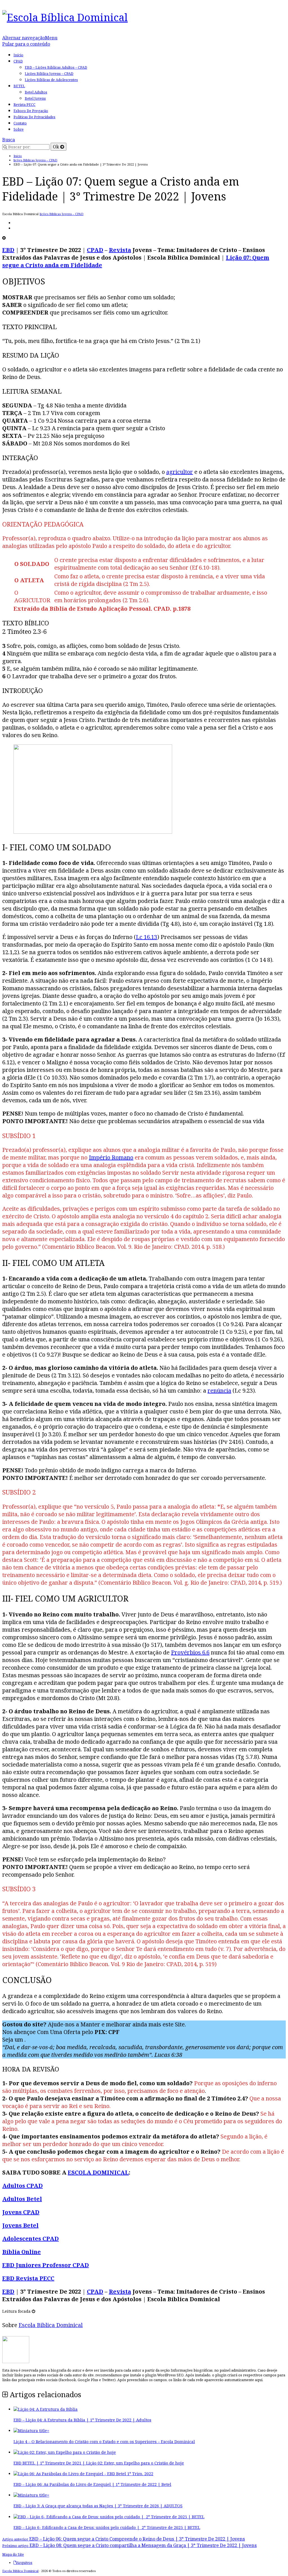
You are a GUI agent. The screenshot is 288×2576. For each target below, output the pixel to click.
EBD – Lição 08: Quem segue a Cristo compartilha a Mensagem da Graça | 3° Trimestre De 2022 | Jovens (130, 2545)
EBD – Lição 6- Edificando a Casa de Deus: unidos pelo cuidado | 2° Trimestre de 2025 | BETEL (107, 2527)
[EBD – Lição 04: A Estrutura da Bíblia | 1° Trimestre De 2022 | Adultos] (46, 2409)
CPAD (18, 61)
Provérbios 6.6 (190, 1652)
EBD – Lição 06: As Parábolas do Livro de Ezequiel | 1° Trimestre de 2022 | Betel (92, 2484)
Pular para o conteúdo (26, 44)
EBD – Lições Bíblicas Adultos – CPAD (56, 67)
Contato (20, 123)
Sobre (19, 129)
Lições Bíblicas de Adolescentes (51, 80)
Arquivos (24, 2563)
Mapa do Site (13, 2554)
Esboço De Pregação (31, 111)
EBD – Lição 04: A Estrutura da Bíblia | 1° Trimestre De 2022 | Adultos (82, 2420)
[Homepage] (65, 17)
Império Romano (111, 1157)
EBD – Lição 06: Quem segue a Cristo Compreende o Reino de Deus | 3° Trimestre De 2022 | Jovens (124, 2539)
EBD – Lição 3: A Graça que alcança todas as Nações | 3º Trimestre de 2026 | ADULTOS (98, 2506)
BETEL (19, 86)
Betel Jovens (35, 98)
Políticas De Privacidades (34, 117)
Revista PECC (24, 105)
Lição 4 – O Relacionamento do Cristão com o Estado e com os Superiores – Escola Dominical (104, 2442)
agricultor (180, 472)
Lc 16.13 (147, 937)
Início (18, 55)
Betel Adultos (36, 92)
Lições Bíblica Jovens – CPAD (49, 74)
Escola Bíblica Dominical (20, 2571)
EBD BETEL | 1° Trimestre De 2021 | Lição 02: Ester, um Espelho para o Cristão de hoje (99, 2463)
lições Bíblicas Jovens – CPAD (62, 214)
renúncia (219, 1390)
